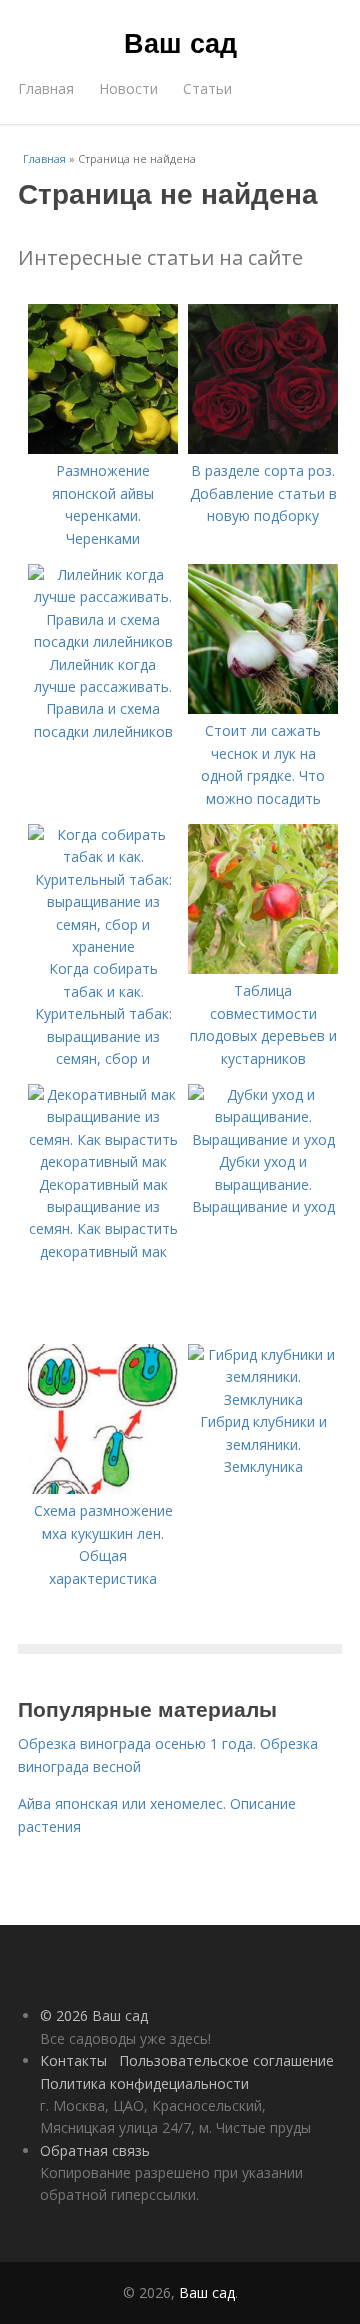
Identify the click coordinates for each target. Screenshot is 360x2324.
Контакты (73, 2060)
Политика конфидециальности (144, 2083)
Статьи (207, 88)
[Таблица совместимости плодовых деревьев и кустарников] (263, 968)
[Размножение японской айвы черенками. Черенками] (103, 448)
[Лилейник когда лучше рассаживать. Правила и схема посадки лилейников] (103, 641)
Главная (46, 88)
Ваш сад (180, 42)
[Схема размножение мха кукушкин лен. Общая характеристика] (103, 1488)
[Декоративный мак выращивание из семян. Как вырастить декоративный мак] (103, 1161)
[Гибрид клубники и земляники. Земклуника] (263, 1399)
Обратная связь (95, 2150)
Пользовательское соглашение (226, 2060)
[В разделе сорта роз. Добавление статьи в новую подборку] (263, 448)
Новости (128, 88)
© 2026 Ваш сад (94, 2015)
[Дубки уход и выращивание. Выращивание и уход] (263, 1139)
